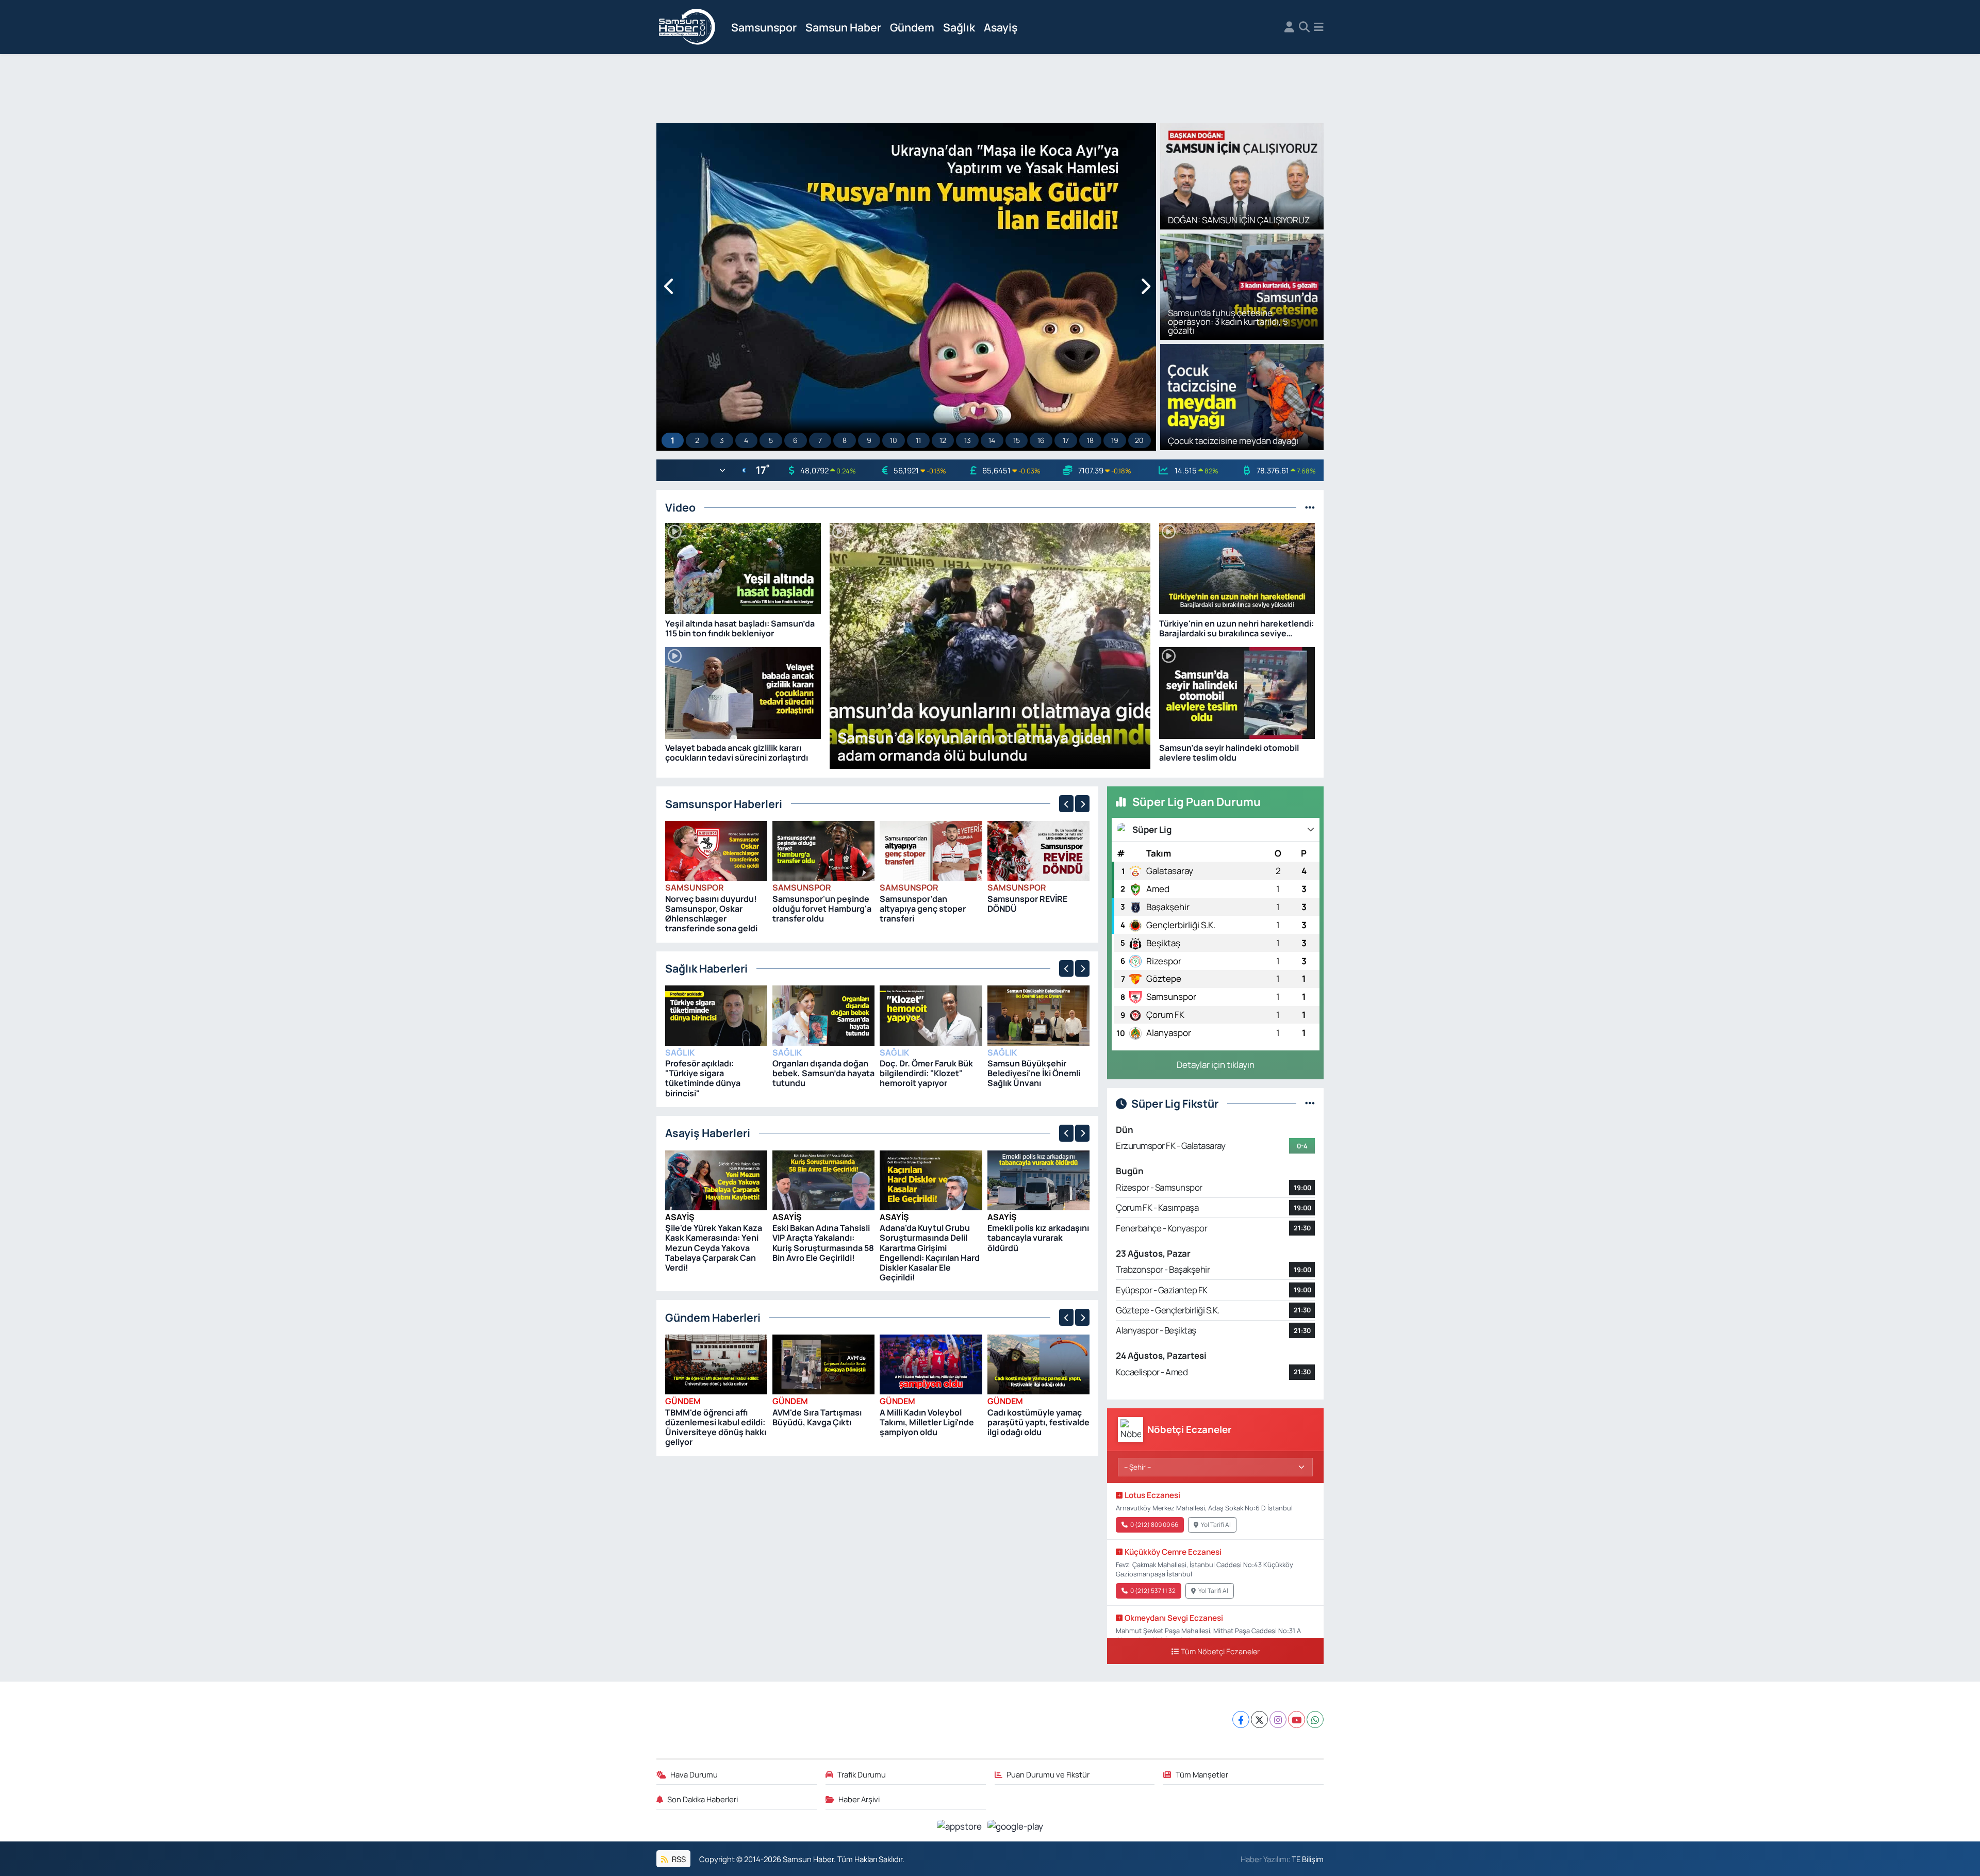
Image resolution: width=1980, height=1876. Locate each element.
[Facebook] (1241, 1719)
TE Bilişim (1308, 1859)
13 (968, 440)
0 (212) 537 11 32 (1153, 1591)
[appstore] (960, 1825)
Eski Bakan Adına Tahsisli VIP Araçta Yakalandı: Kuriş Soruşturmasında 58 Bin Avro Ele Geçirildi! (823, 1243)
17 (1066, 440)
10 (894, 440)
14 (992, 440)
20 (1139, 440)
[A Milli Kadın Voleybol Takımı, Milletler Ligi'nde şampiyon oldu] (931, 1364)
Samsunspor (764, 27)
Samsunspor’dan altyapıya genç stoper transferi (923, 909)
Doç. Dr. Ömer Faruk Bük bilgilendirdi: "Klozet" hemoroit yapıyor (926, 1073)
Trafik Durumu (862, 1774)
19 (1115, 440)
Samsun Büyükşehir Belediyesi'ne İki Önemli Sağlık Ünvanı (1034, 1073)
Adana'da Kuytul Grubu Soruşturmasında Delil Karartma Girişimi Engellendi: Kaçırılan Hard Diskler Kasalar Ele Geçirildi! (930, 1253)
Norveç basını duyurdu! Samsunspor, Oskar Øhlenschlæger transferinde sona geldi (711, 914)
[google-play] (1016, 1825)
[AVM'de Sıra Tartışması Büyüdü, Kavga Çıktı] (823, 1364)
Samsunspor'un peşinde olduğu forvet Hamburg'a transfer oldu (822, 909)
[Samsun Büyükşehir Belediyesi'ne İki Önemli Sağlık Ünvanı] (1038, 1015)
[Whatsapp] (1315, 1719)
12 (943, 440)
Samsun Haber (843, 27)
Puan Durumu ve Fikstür (1048, 1774)
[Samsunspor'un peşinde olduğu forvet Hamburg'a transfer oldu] (823, 850)
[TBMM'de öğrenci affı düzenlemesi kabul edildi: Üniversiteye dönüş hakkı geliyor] (716, 1364)
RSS (678, 1859)
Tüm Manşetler (1202, 1774)
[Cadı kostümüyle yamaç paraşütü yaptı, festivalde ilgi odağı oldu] (1038, 1364)
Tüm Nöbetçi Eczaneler (1220, 1651)
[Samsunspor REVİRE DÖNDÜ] (1038, 850)
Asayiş (1001, 27)
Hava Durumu (694, 1774)
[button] (670, 287)
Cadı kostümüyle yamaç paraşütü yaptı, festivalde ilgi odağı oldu (1038, 1422)
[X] (1259, 1719)
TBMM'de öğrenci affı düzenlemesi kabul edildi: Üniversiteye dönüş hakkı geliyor (716, 1427)
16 (1041, 440)
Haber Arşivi (859, 1799)
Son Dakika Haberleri (703, 1799)
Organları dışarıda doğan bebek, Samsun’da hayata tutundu (823, 1073)
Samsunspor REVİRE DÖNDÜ (1027, 904)
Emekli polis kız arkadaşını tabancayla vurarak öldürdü (1038, 1238)
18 (1090, 440)
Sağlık (959, 27)
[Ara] (1304, 27)
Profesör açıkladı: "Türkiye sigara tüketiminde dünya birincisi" (703, 1078)
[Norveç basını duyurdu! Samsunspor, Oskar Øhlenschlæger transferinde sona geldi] (716, 850)
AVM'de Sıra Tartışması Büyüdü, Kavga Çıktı (817, 1417)
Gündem (912, 27)
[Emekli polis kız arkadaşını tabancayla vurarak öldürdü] (1038, 1179)
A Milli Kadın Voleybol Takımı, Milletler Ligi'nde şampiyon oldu (927, 1422)
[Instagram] (1278, 1719)
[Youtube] (1297, 1719)
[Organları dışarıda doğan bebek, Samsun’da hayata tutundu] (823, 1015)
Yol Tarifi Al (1216, 1525)
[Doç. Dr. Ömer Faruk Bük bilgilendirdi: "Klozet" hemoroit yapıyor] (931, 1015)
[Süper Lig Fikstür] (1310, 1103)
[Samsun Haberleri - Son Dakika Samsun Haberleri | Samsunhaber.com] (687, 27)
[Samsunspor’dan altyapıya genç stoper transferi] (931, 850)
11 (918, 440)
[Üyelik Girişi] (1289, 27)
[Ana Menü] (1319, 27)
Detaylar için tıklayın (1216, 1065)
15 (1017, 440)
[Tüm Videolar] (1310, 507)
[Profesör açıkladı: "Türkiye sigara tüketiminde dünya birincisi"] (716, 1015)
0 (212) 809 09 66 (1154, 1525)
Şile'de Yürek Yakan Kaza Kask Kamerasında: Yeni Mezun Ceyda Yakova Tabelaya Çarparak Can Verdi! (714, 1248)
